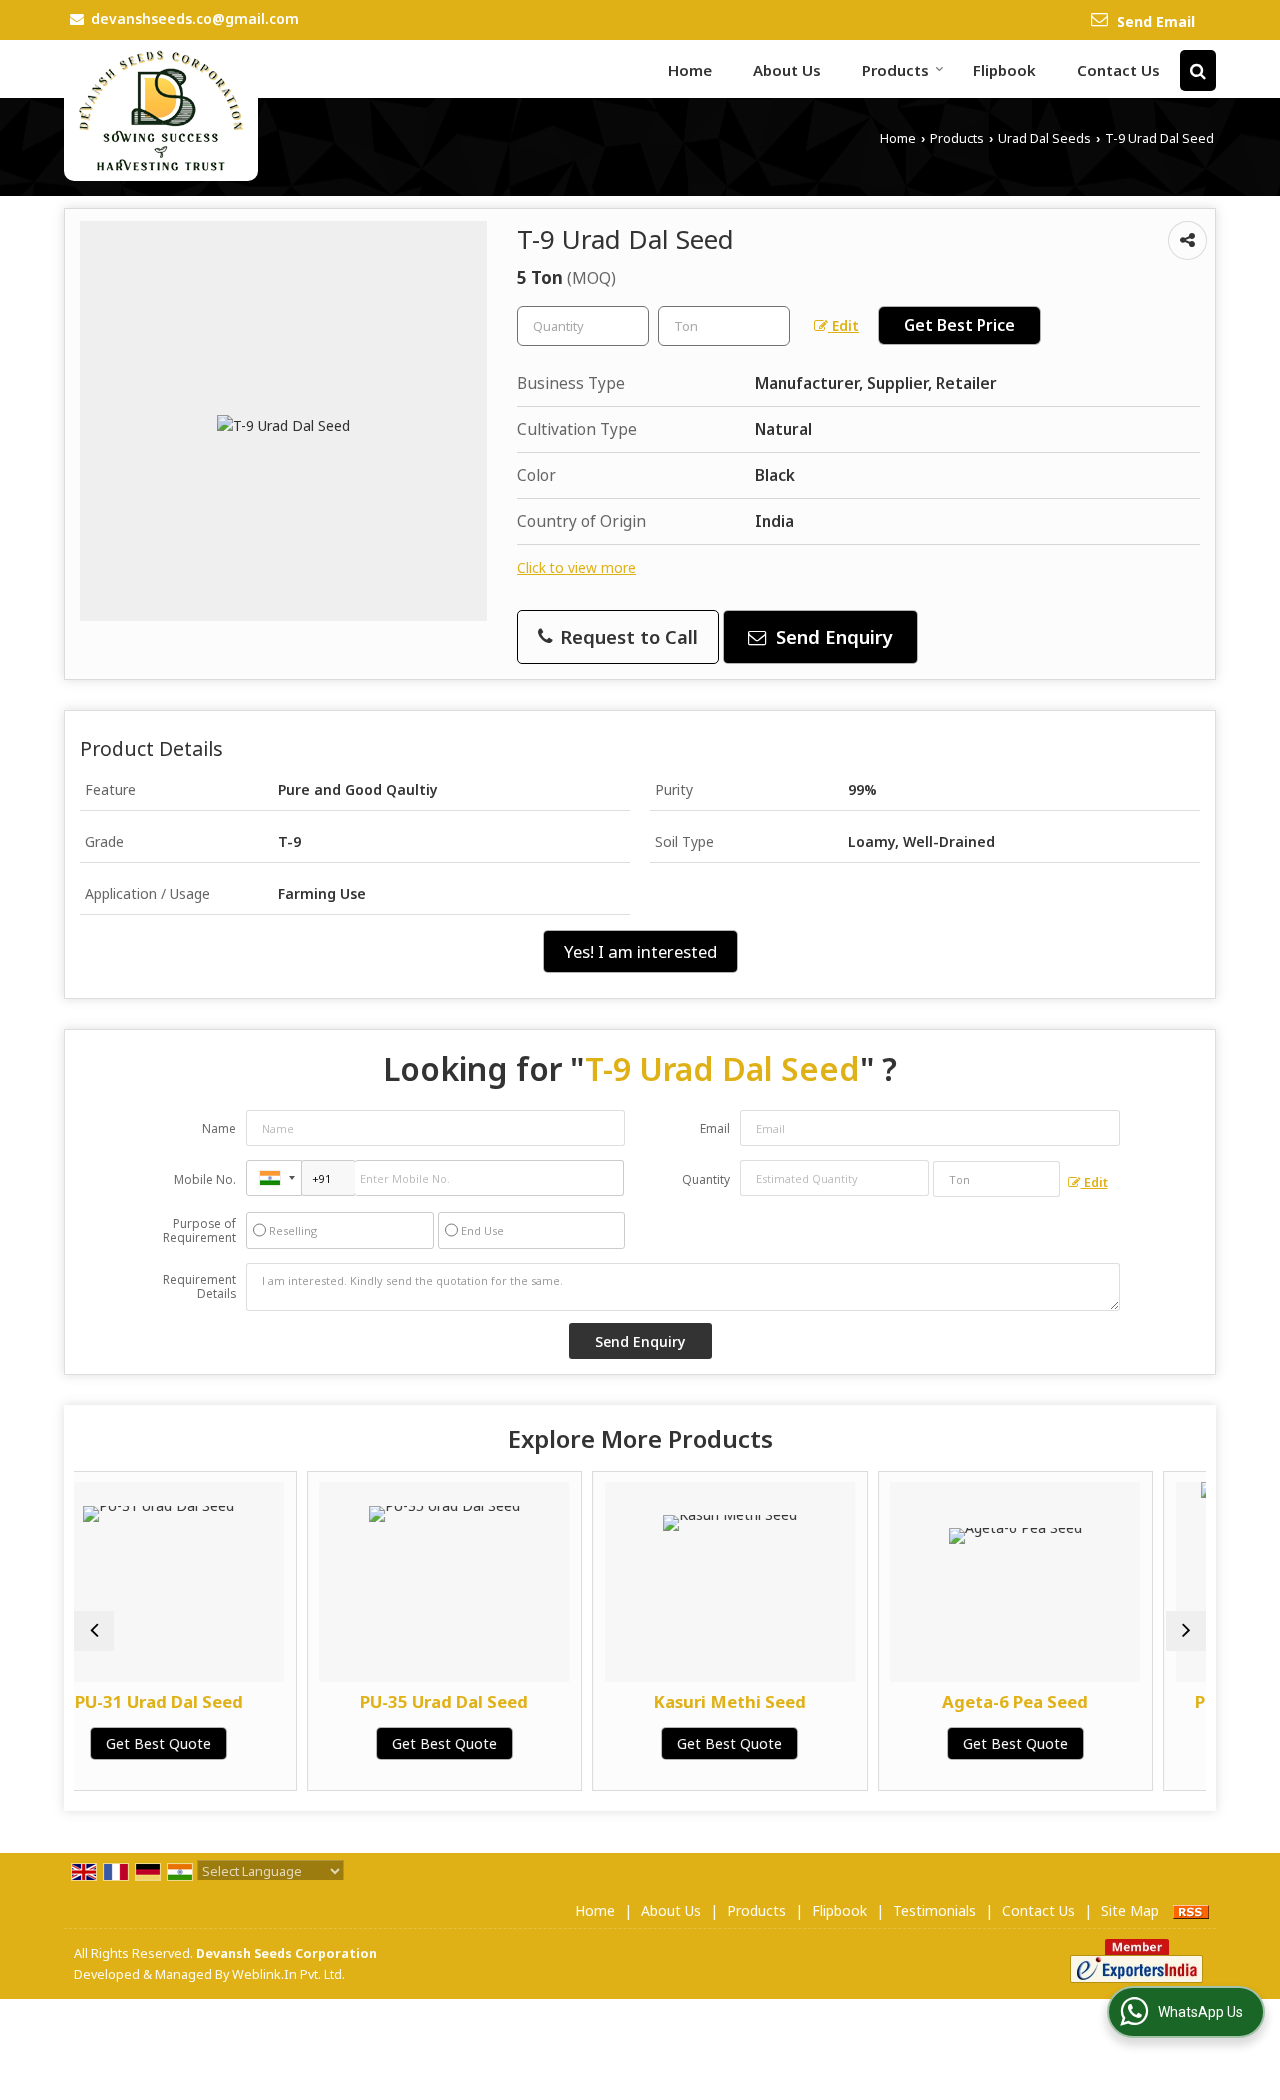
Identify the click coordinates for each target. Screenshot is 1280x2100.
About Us (787, 70)
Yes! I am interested (640, 951)
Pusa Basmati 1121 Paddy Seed (1165, 1711)
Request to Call (626, 636)
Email (715, 1128)
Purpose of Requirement (199, 1231)
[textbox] (724, 326)
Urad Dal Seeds (1044, 138)
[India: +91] (274, 1178)
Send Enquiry (832, 636)
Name (219, 1128)
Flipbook (1004, 70)
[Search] (1198, 70)
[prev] (94, 1631)
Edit (843, 325)
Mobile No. (205, 1179)
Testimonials (934, 1910)
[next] (1186, 1631)
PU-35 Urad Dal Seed (309, 1701)
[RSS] (1191, 1910)
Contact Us (1118, 70)
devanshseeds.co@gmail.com (195, 18)
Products (895, 70)
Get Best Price (959, 325)
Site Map (1130, 1910)
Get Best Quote (309, 1743)
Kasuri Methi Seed (594, 1701)
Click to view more (576, 567)
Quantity (706, 1179)
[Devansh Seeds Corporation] (161, 110)
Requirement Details (199, 1287)
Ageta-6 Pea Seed (880, 1701)
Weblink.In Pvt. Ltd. (288, 1974)
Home (690, 70)
